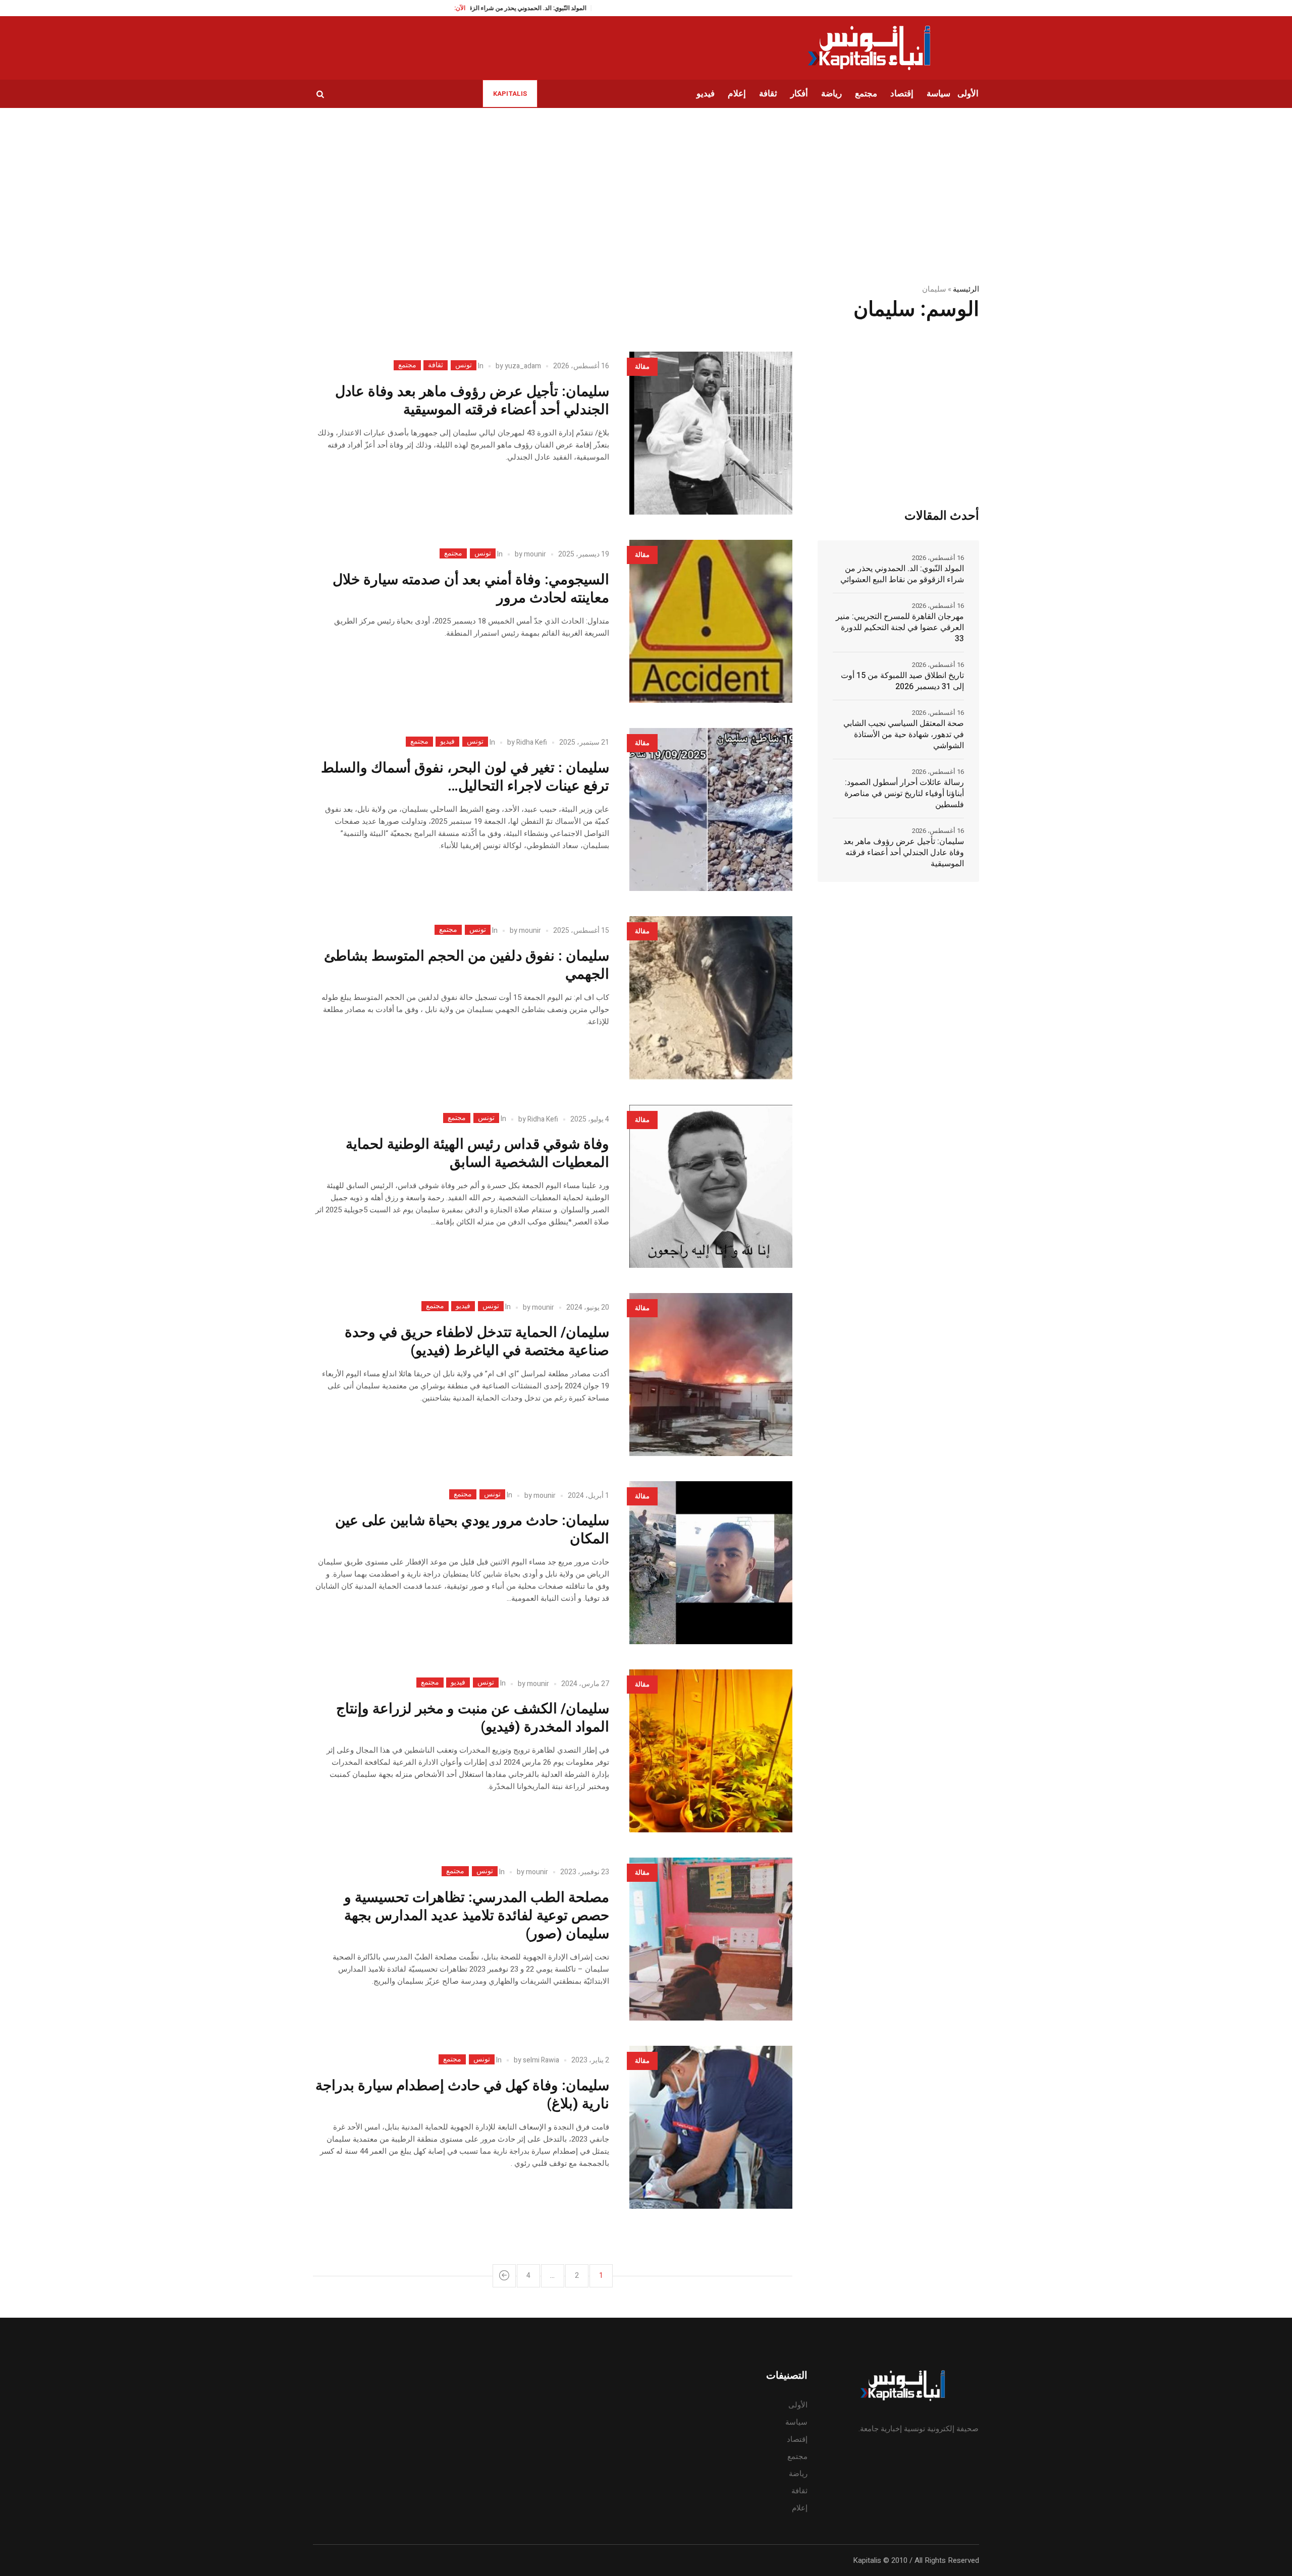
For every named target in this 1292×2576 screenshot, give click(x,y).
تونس (464, 365)
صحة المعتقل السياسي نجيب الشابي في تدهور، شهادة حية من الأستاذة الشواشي (904, 735)
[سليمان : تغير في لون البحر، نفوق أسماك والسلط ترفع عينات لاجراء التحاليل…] (711, 809)
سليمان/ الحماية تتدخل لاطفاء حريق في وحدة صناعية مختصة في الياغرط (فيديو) (477, 1342)
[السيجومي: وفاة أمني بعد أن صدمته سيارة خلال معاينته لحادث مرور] (711, 621)
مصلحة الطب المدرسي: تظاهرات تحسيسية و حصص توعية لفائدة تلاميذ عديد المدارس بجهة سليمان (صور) (477, 1916)
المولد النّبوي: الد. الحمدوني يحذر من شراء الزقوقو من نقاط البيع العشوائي (902, 574)
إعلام (800, 2508)
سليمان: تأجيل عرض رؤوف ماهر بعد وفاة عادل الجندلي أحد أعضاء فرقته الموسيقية (472, 401)
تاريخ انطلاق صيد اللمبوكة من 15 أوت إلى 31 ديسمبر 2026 (902, 681)
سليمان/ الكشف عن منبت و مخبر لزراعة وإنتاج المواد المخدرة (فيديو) (473, 1718)
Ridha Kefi (532, 742)
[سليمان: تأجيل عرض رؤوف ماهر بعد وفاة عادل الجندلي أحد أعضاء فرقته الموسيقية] (711, 433)
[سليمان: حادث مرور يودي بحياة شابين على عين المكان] (711, 1563)
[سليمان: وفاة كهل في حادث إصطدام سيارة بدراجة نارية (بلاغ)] (711, 2127)
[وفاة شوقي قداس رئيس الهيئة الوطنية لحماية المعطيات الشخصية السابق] (711, 1186)
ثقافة (436, 365)
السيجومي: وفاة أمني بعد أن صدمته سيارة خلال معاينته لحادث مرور (471, 589)
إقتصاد (797, 2439)
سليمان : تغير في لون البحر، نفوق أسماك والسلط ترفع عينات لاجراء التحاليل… (465, 777)
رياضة (798, 2474)
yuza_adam (523, 366)
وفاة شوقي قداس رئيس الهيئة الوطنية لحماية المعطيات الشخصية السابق (477, 1154)
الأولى (798, 2405)
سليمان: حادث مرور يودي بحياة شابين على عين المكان (472, 1530)
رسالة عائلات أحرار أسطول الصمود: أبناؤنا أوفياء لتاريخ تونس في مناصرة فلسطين (904, 794)
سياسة (796, 2422)
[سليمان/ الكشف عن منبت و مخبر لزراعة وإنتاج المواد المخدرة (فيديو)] (711, 1751)
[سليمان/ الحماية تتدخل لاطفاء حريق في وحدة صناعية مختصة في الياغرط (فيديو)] (711, 1375)
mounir (535, 554)
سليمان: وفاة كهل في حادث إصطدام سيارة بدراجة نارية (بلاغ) (462, 2095)
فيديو (447, 742)
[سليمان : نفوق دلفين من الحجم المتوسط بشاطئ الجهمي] (711, 998)
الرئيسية (966, 289)
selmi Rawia (541, 2060)
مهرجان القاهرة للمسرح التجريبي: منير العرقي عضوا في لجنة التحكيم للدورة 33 (900, 628)
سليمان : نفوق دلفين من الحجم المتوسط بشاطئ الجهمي (467, 965)
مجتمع (407, 365)
